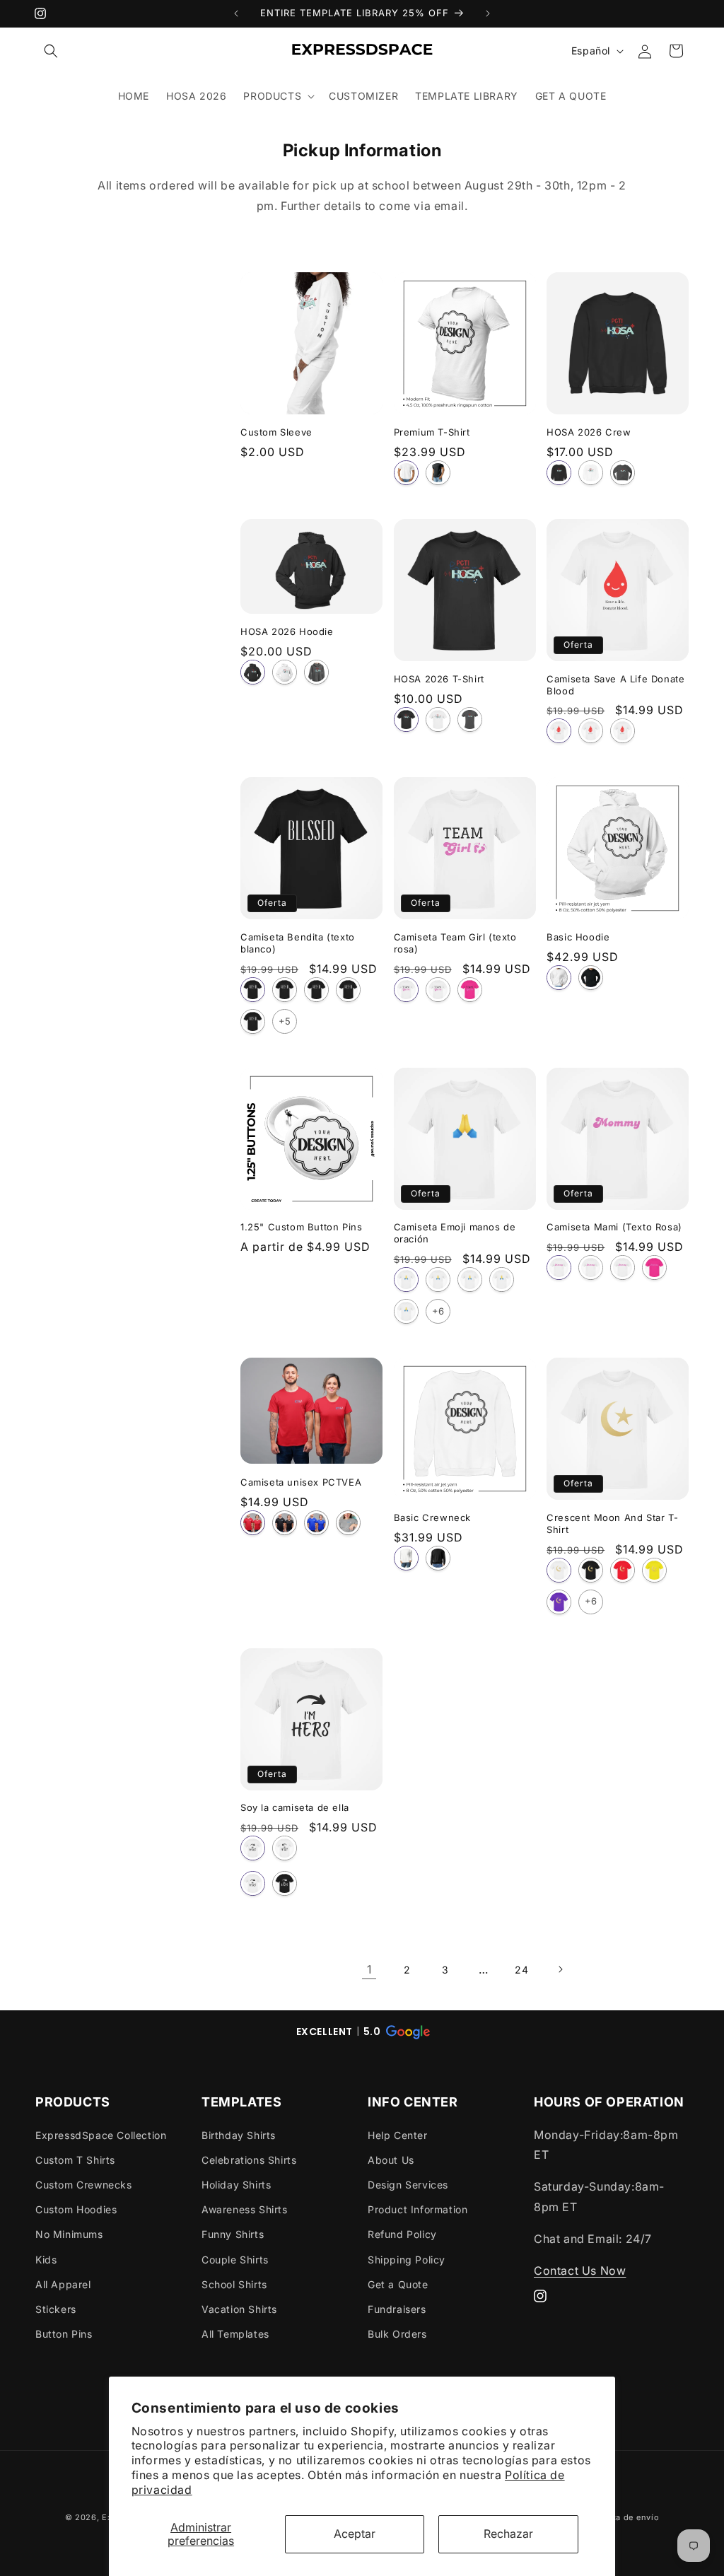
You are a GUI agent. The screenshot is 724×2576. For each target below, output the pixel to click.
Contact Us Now (580, 2271)
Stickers (56, 2309)
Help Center (398, 2135)
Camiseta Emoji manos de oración (455, 1233)
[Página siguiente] (560, 1969)
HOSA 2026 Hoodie (287, 631)
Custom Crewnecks (84, 2185)
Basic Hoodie (578, 937)
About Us (391, 2160)
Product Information (418, 2209)
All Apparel (63, 2284)
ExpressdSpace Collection (101, 2135)
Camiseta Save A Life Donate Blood (615, 685)
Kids (46, 2260)
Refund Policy (402, 2234)
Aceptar (355, 2534)
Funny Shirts (233, 2234)
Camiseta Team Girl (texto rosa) (455, 943)
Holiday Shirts (236, 2185)
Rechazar (508, 2534)
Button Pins (64, 2334)
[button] (51, 51)
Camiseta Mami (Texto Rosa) (614, 1227)
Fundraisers (397, 2309)
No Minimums (69, 2234)
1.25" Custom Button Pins (301, 1227)
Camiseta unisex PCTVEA (301, 1482)
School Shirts (234, 2284)
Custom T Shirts (75, 2160)
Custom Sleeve (276, 432)
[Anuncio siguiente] (488, 13)
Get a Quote (398, 2284)
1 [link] (369, 1969)
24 (521, 1970)
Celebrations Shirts (249, 2160)
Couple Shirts (235, 2260)
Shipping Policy (407, 2260)
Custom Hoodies (76, 2209)
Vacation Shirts (239, 2309)
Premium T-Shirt (432, 432)
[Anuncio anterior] (236, 13)
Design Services (408, 2185)
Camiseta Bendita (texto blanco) (298, 943)
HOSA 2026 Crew (589, 432)
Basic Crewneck (432, 1517)
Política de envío (624, 2517)
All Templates (235, 2334)
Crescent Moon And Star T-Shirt (612, 1523)
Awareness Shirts (245, 2209)
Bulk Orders (397, 2334)
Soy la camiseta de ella (295, 1807)
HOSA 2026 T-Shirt (439, 679)
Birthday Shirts (239, 2135)
